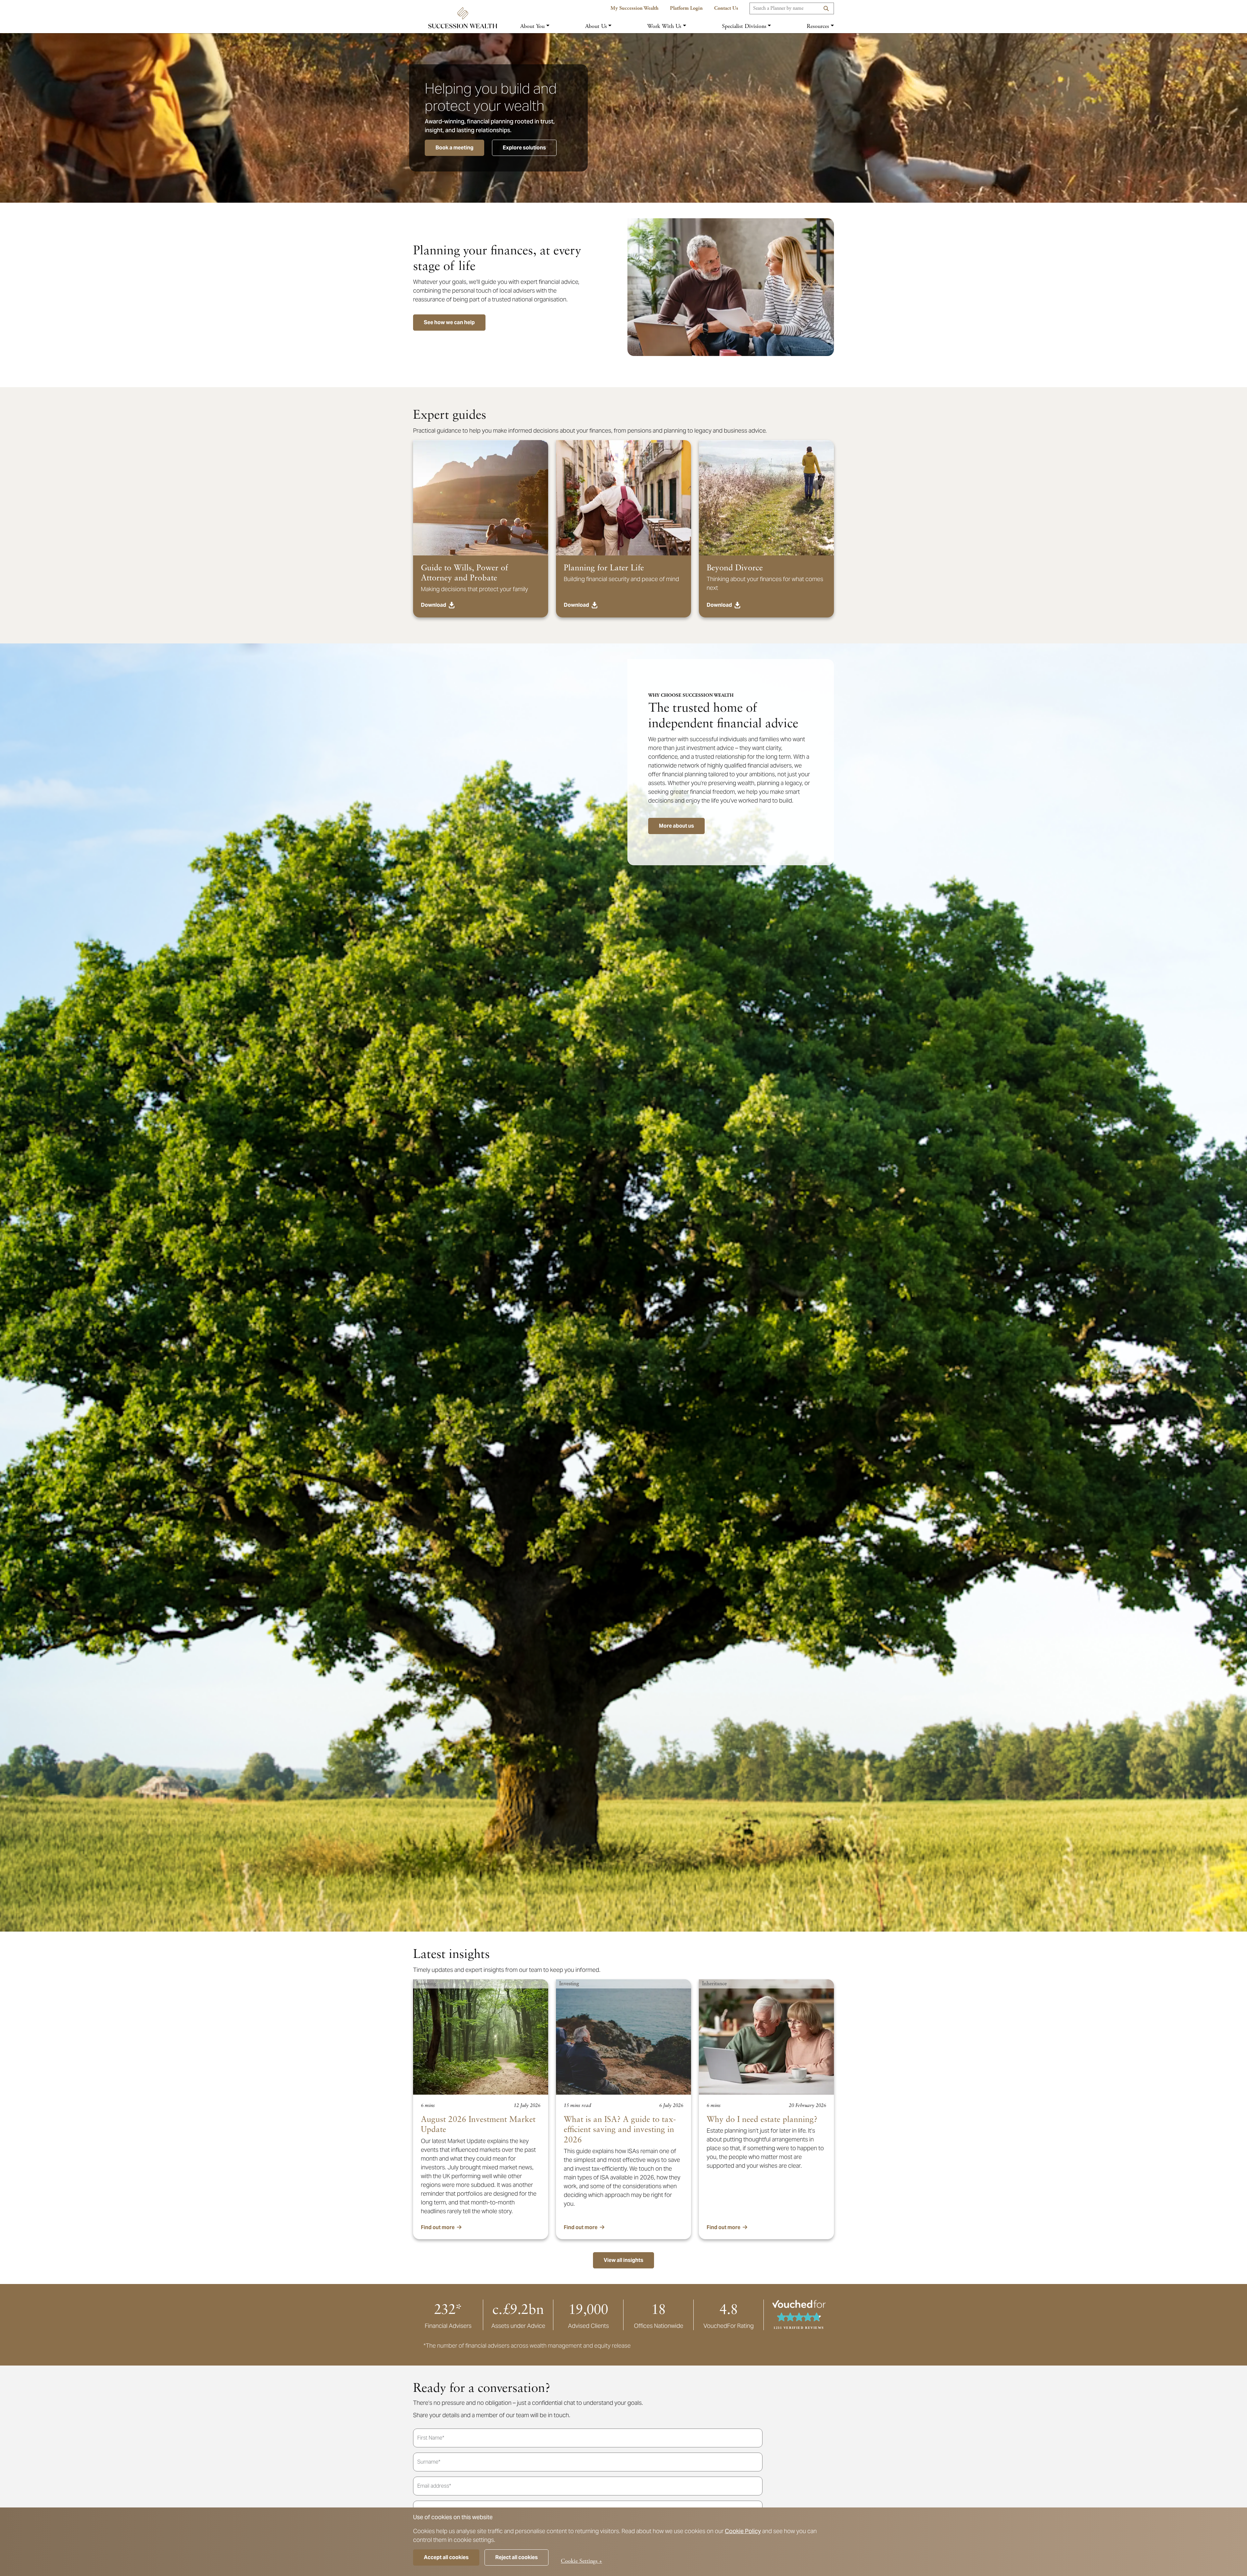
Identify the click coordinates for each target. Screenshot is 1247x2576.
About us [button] (596, 26)
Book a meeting (454, 148)
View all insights (623, 2260)
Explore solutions (524, 148)
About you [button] (532, 26)
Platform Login (686, 8)
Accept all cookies (446, 2557)
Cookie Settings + (581, 2561)
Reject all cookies (516, 2557)
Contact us (726, 8)
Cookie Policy (743, 2531)
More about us (676, 826)
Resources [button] (818, 26)
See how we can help (449, 322)
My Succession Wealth (635, 8)
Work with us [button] (664, 26)
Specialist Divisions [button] (744, 26)
